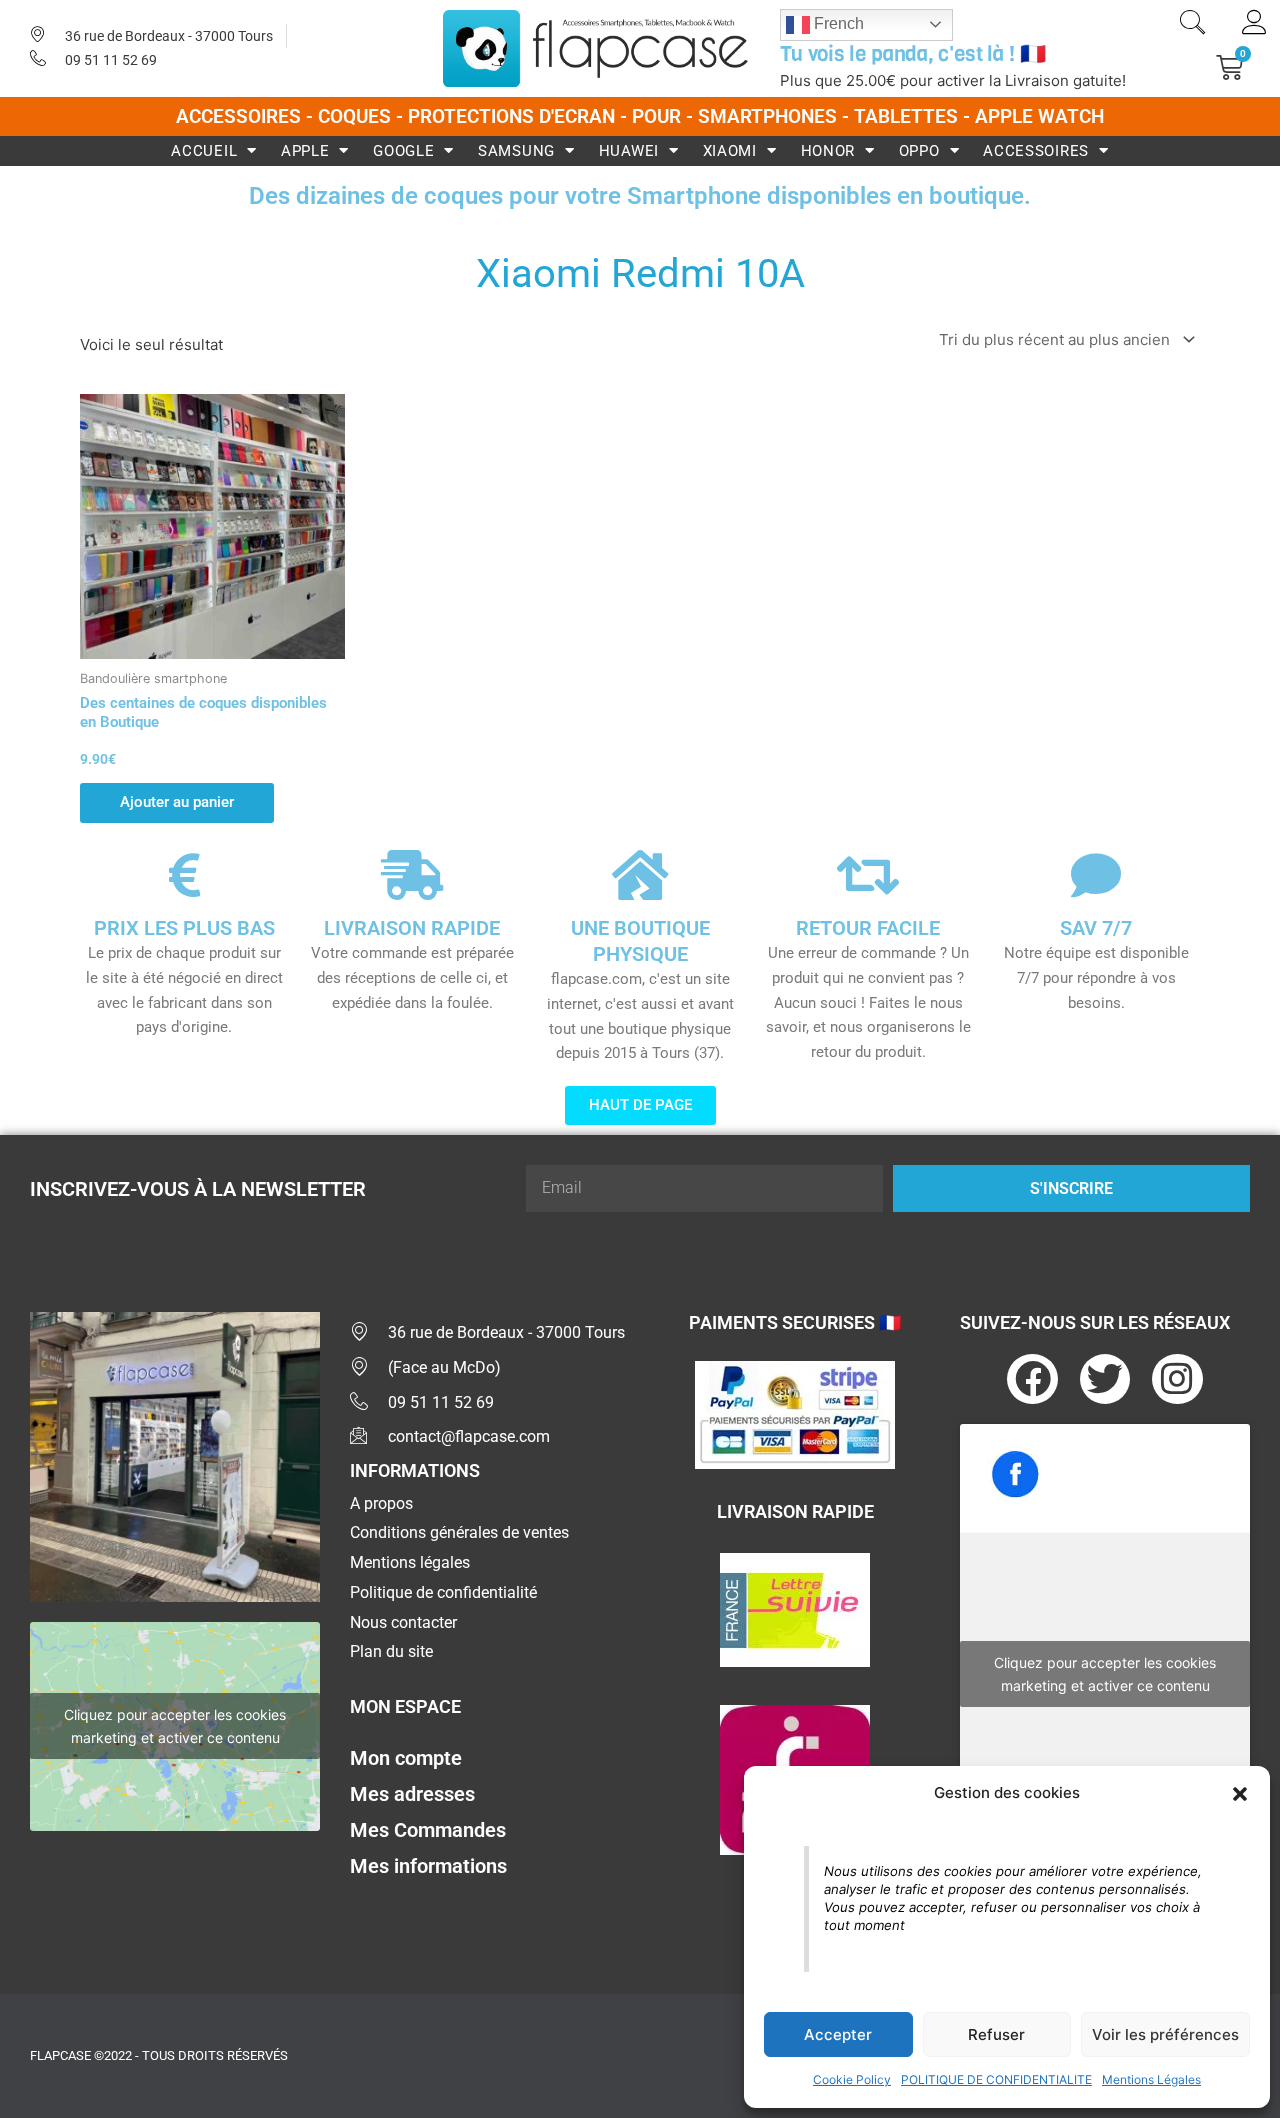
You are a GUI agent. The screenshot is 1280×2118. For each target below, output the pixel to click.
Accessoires (1036, 151)
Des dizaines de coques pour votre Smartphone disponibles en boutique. (640, 195)
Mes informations (428, 1866)
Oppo (919, 151)
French (837, 23)
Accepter (838, 2034)
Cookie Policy (852, 2079)
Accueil (204, 151)
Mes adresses (412, 1794)
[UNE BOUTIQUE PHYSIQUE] (640, 875)
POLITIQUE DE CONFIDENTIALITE (996, 2079)
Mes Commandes (428, 1830)
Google (403, 151)
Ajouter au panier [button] (177, 802)
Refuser (996, 2034)
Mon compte (406, 1758)
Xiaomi (730, 151)
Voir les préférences (1165, 2034)
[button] (1240, 1794)
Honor (828, 151)
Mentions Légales (1151, 2079)
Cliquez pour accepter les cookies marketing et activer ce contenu (175, 1726)
